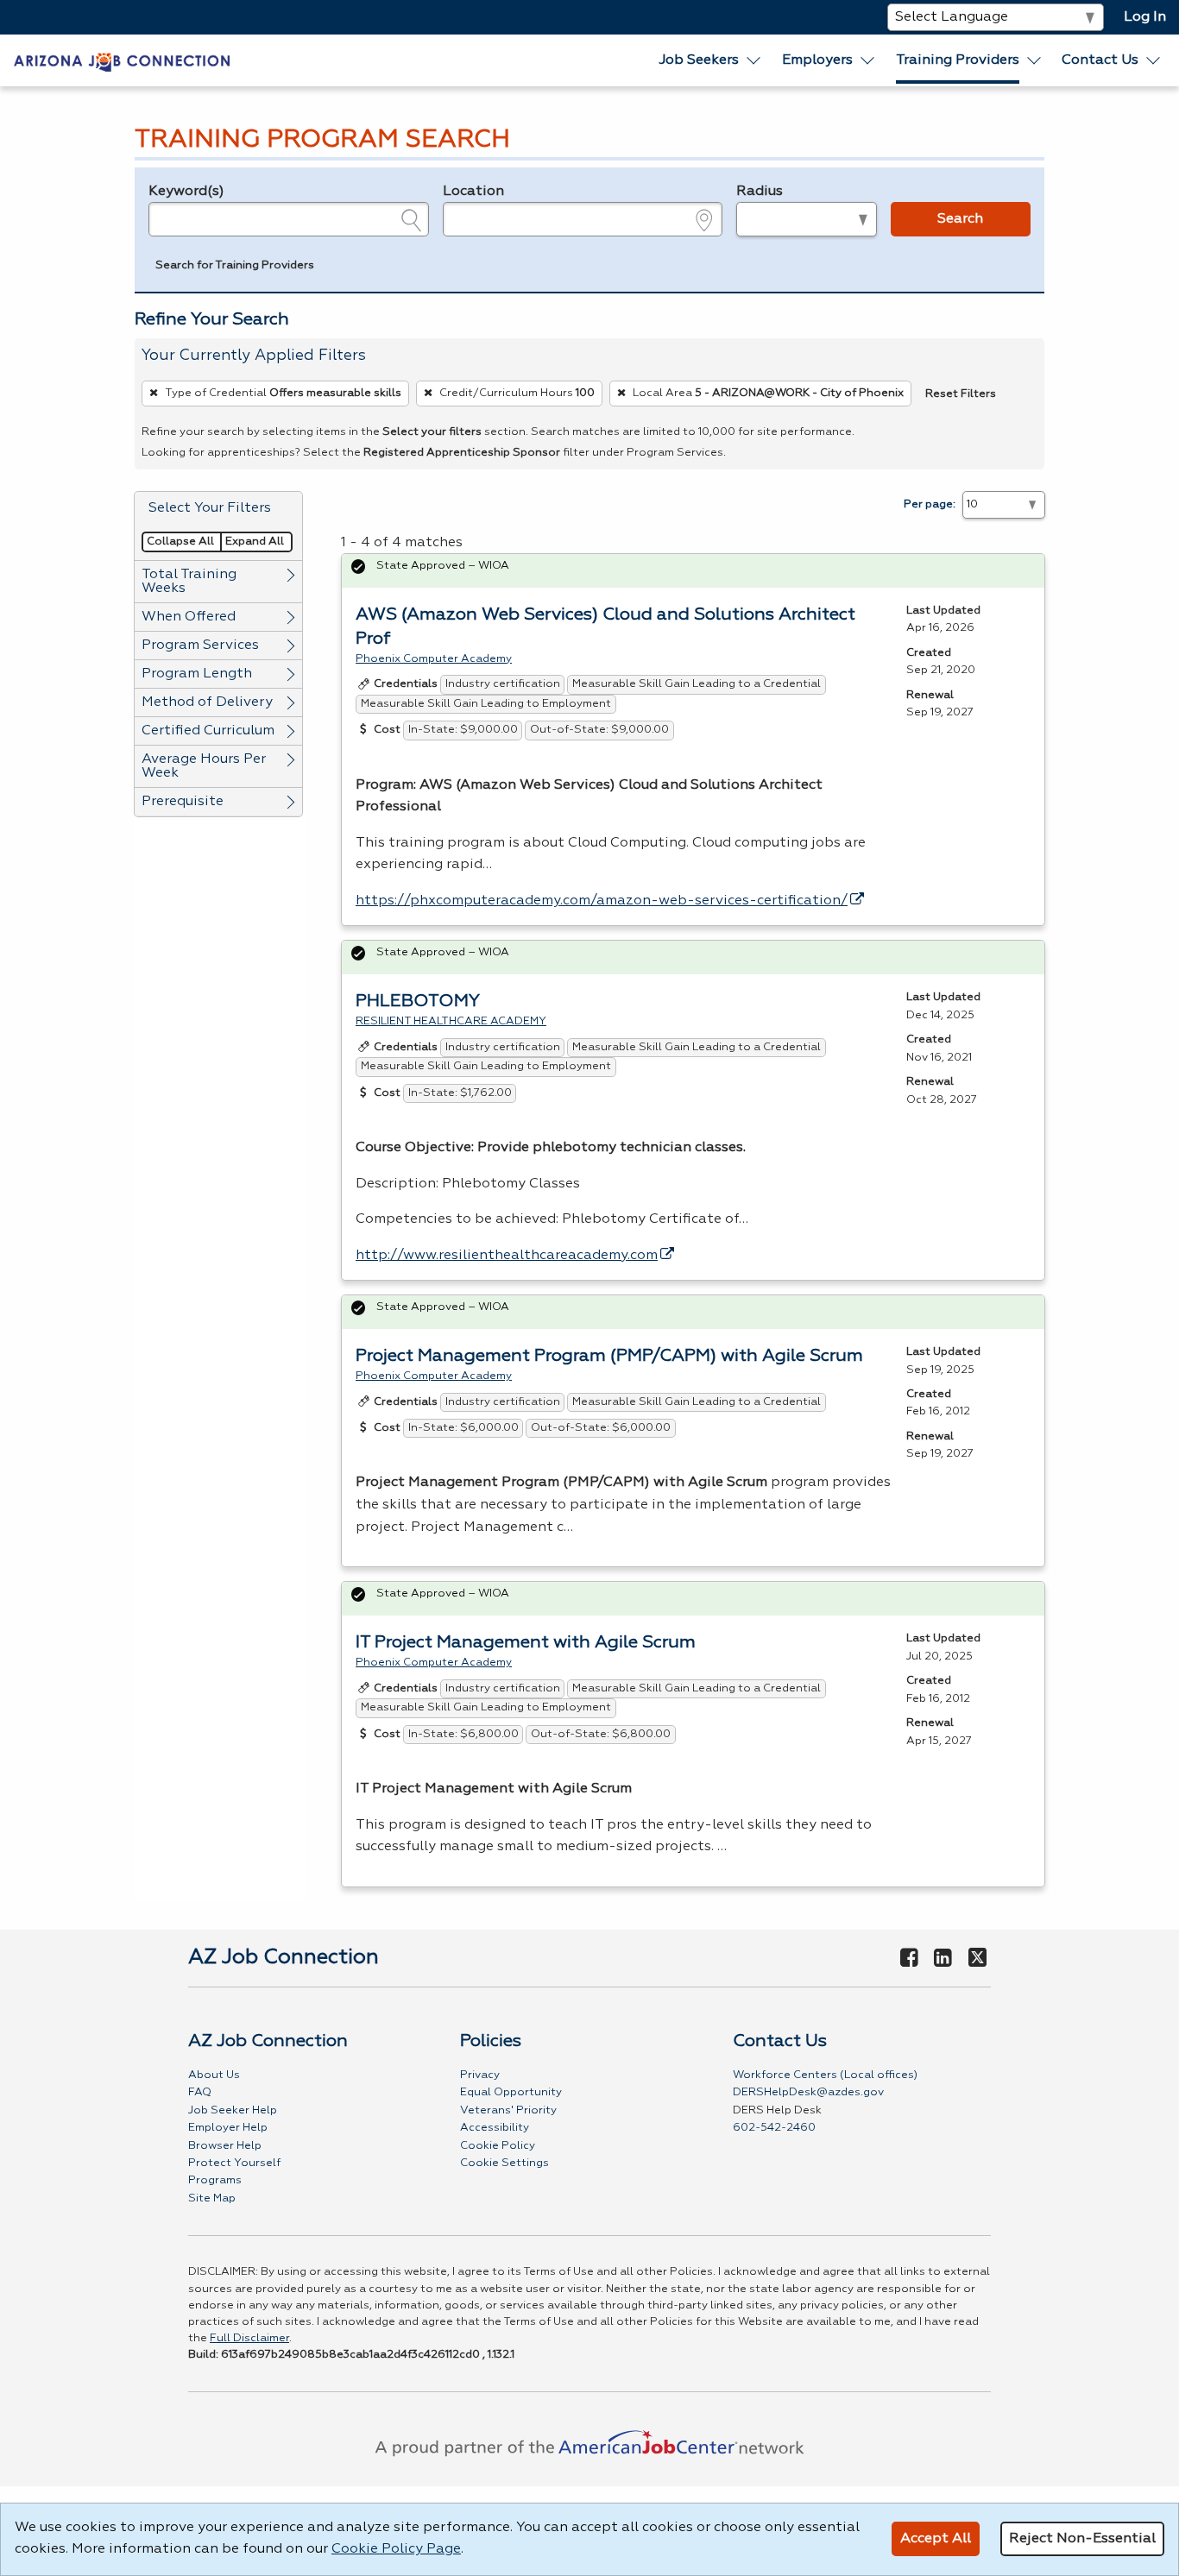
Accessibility (495, 2128)
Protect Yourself (234, 2163)
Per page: (930, 504)
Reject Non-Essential (1082, 2539)
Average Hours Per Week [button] (204, 766)
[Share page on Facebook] (909, 1959)
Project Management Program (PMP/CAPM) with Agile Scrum (609, 1356)
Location (473, 192)
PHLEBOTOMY (418, 1001)
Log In (1145, 17)
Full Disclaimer (249, 2338)
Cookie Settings (504, 2163)
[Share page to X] (977, 1959)
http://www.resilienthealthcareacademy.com (507, 1256)
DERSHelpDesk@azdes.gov (808, 2092)
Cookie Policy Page (396, 2549)
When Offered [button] (189, 617)
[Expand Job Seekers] (754, 60)
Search (960, 219)
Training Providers (958, 60)
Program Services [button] (200, 646)
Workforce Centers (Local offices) (825, 2075)
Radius (760, 192)
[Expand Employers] (868, 60)
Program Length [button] (197, 674)
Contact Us (1100, 60)
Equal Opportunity (511, 2092)
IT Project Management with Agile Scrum (526, 1642)
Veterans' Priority (508, 2110)
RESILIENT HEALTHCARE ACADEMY (451, 1021)
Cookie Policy (498, 2146)
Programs (215, 2180)
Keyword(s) (186, 192)
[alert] (693, 571)
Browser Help (225, 2146)
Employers (817, 60)
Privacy (480, 2075)
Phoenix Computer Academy (434, 659)
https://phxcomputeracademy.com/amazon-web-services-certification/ (602, 901)
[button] (235, 268)
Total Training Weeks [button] (189, 582)
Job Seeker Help (233, 2110)
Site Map (212, 2198)
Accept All (936, 2539)
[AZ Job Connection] (122, 60)
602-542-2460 (774, 2128)
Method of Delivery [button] (207, 702)
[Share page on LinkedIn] (943, 1959)
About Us (214, 2075)
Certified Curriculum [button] (208, 731)
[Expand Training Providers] (1035, 60)
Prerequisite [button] (183, 802)
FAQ (200, 2092)
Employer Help (228, 2128)
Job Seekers (699, 60)
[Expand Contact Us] (1154, 60)
